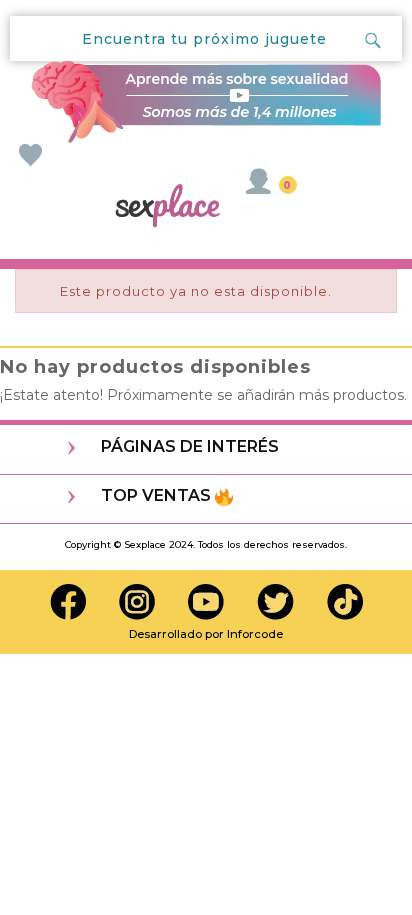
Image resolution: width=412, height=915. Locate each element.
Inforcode (255, 634)
